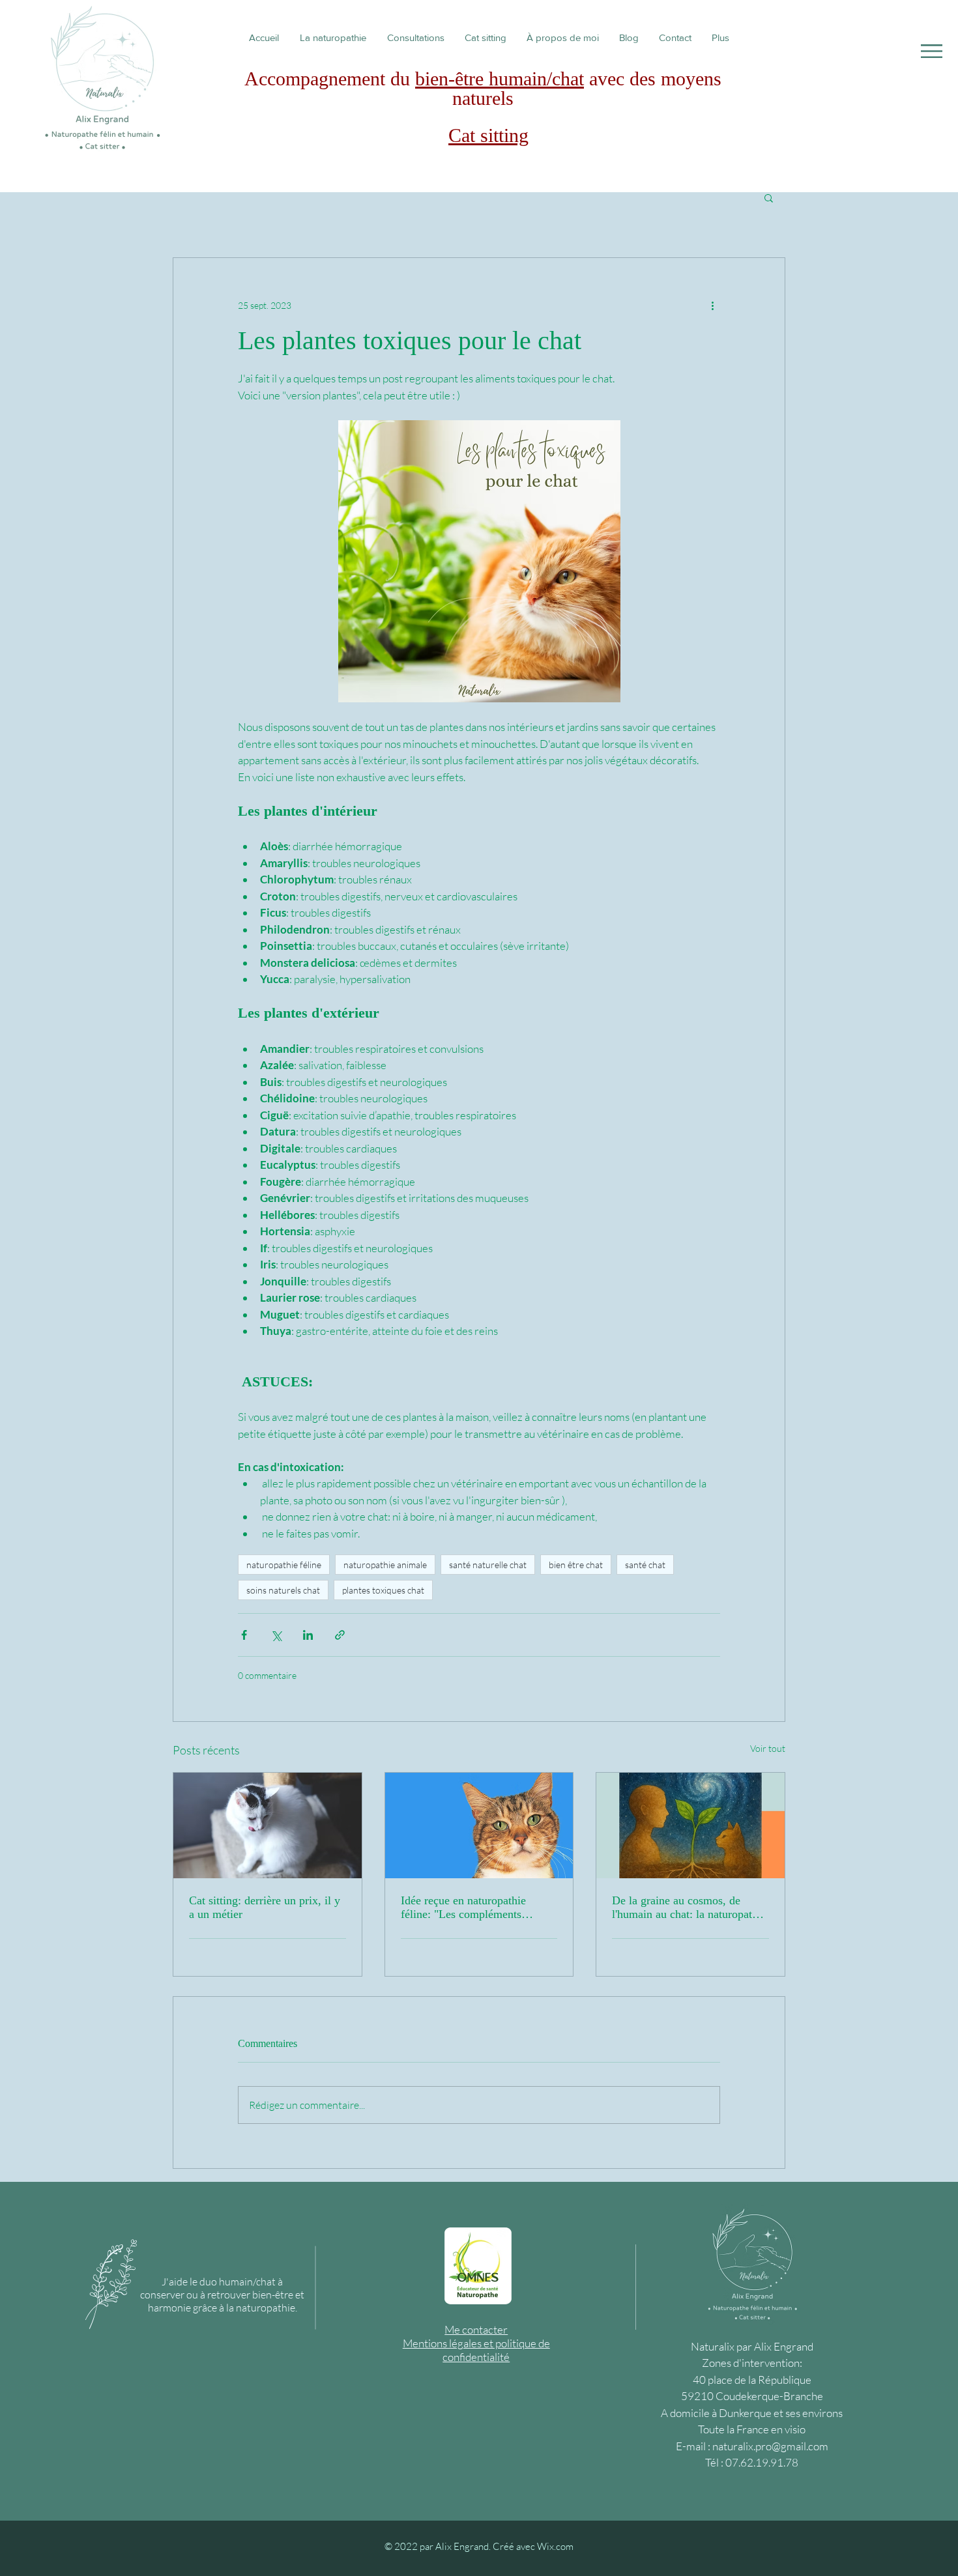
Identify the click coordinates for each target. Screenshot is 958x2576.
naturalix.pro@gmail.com (770, 2446)
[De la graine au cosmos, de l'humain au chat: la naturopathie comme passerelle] (690, 1825)
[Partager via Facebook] (244, 1635)
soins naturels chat (283, 1590)
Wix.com (555, 2546)
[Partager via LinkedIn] (308, 1635)
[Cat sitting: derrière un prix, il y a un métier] (268, 1825)
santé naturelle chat (488, 1565)
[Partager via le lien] (340, 1635)
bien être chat (576, 1565)
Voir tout (768, 1748)
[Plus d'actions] (712, 305)
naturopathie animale (385, 1565)
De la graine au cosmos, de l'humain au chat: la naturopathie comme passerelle (689, 1908)
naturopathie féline (284, 1565)
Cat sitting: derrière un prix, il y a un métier (265, 1907)
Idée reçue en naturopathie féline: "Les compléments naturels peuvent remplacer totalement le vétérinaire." (465, 1908)
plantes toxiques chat (383, 1590)
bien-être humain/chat (500, 79)
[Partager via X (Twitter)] (276, 1635)
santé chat (645, 1565)
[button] (932, 51)
